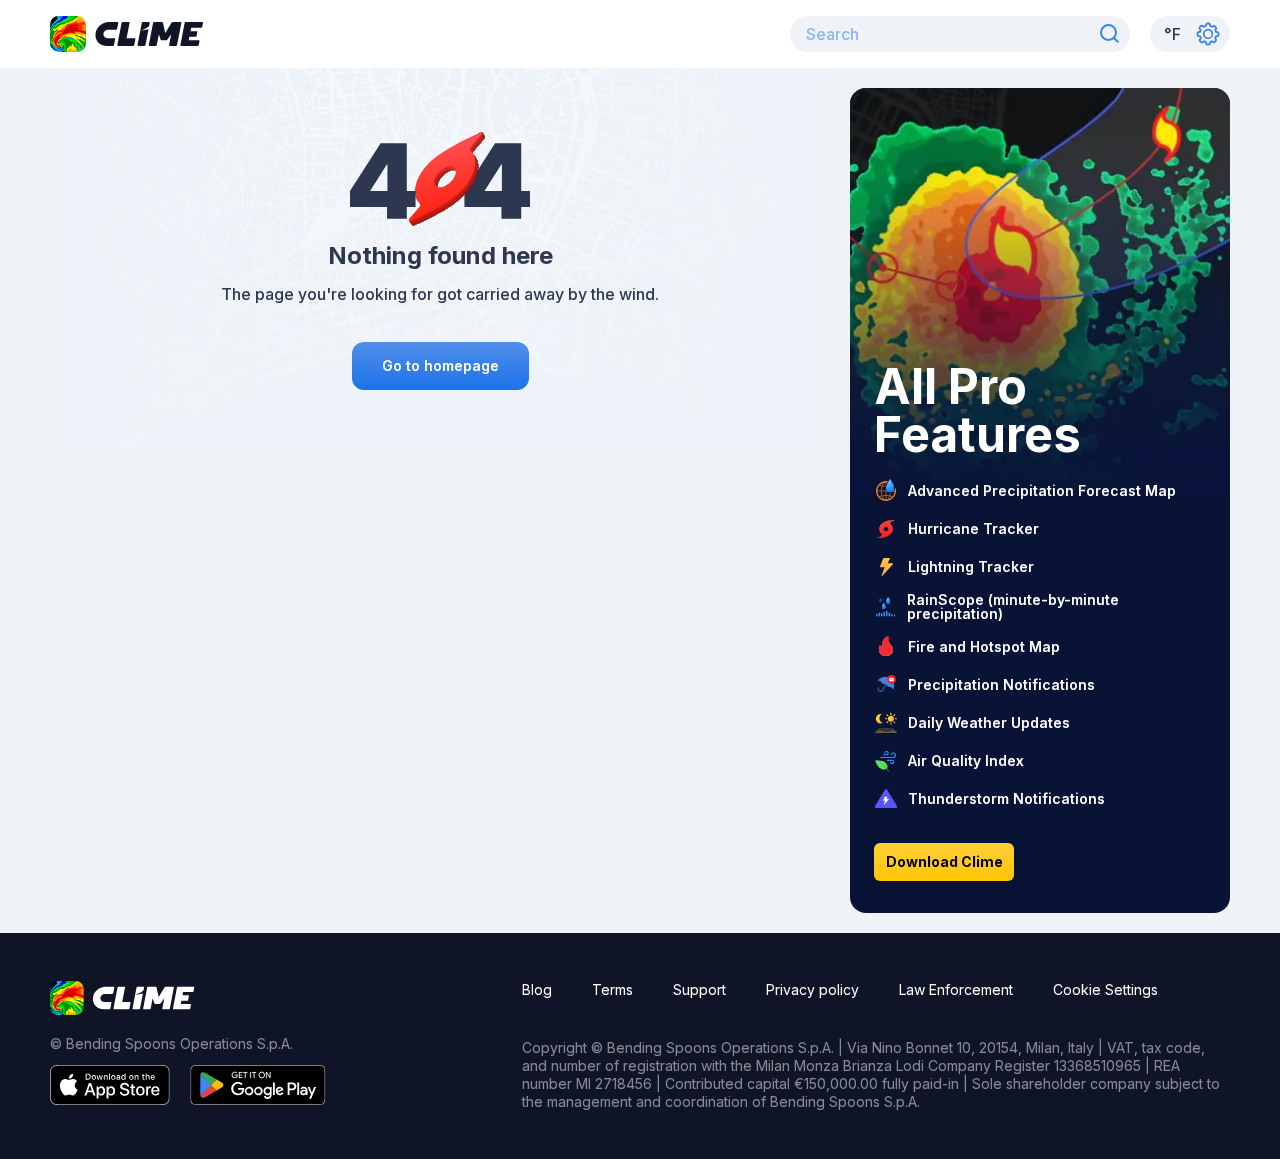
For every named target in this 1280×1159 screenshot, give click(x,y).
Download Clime (944, 861)
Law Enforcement (956, 989)
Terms (612, 989)
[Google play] (258, 1099)
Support (699, 989)
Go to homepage (440, 365)
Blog (537, 989)
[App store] (110, 1099)
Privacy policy (812, 989)
